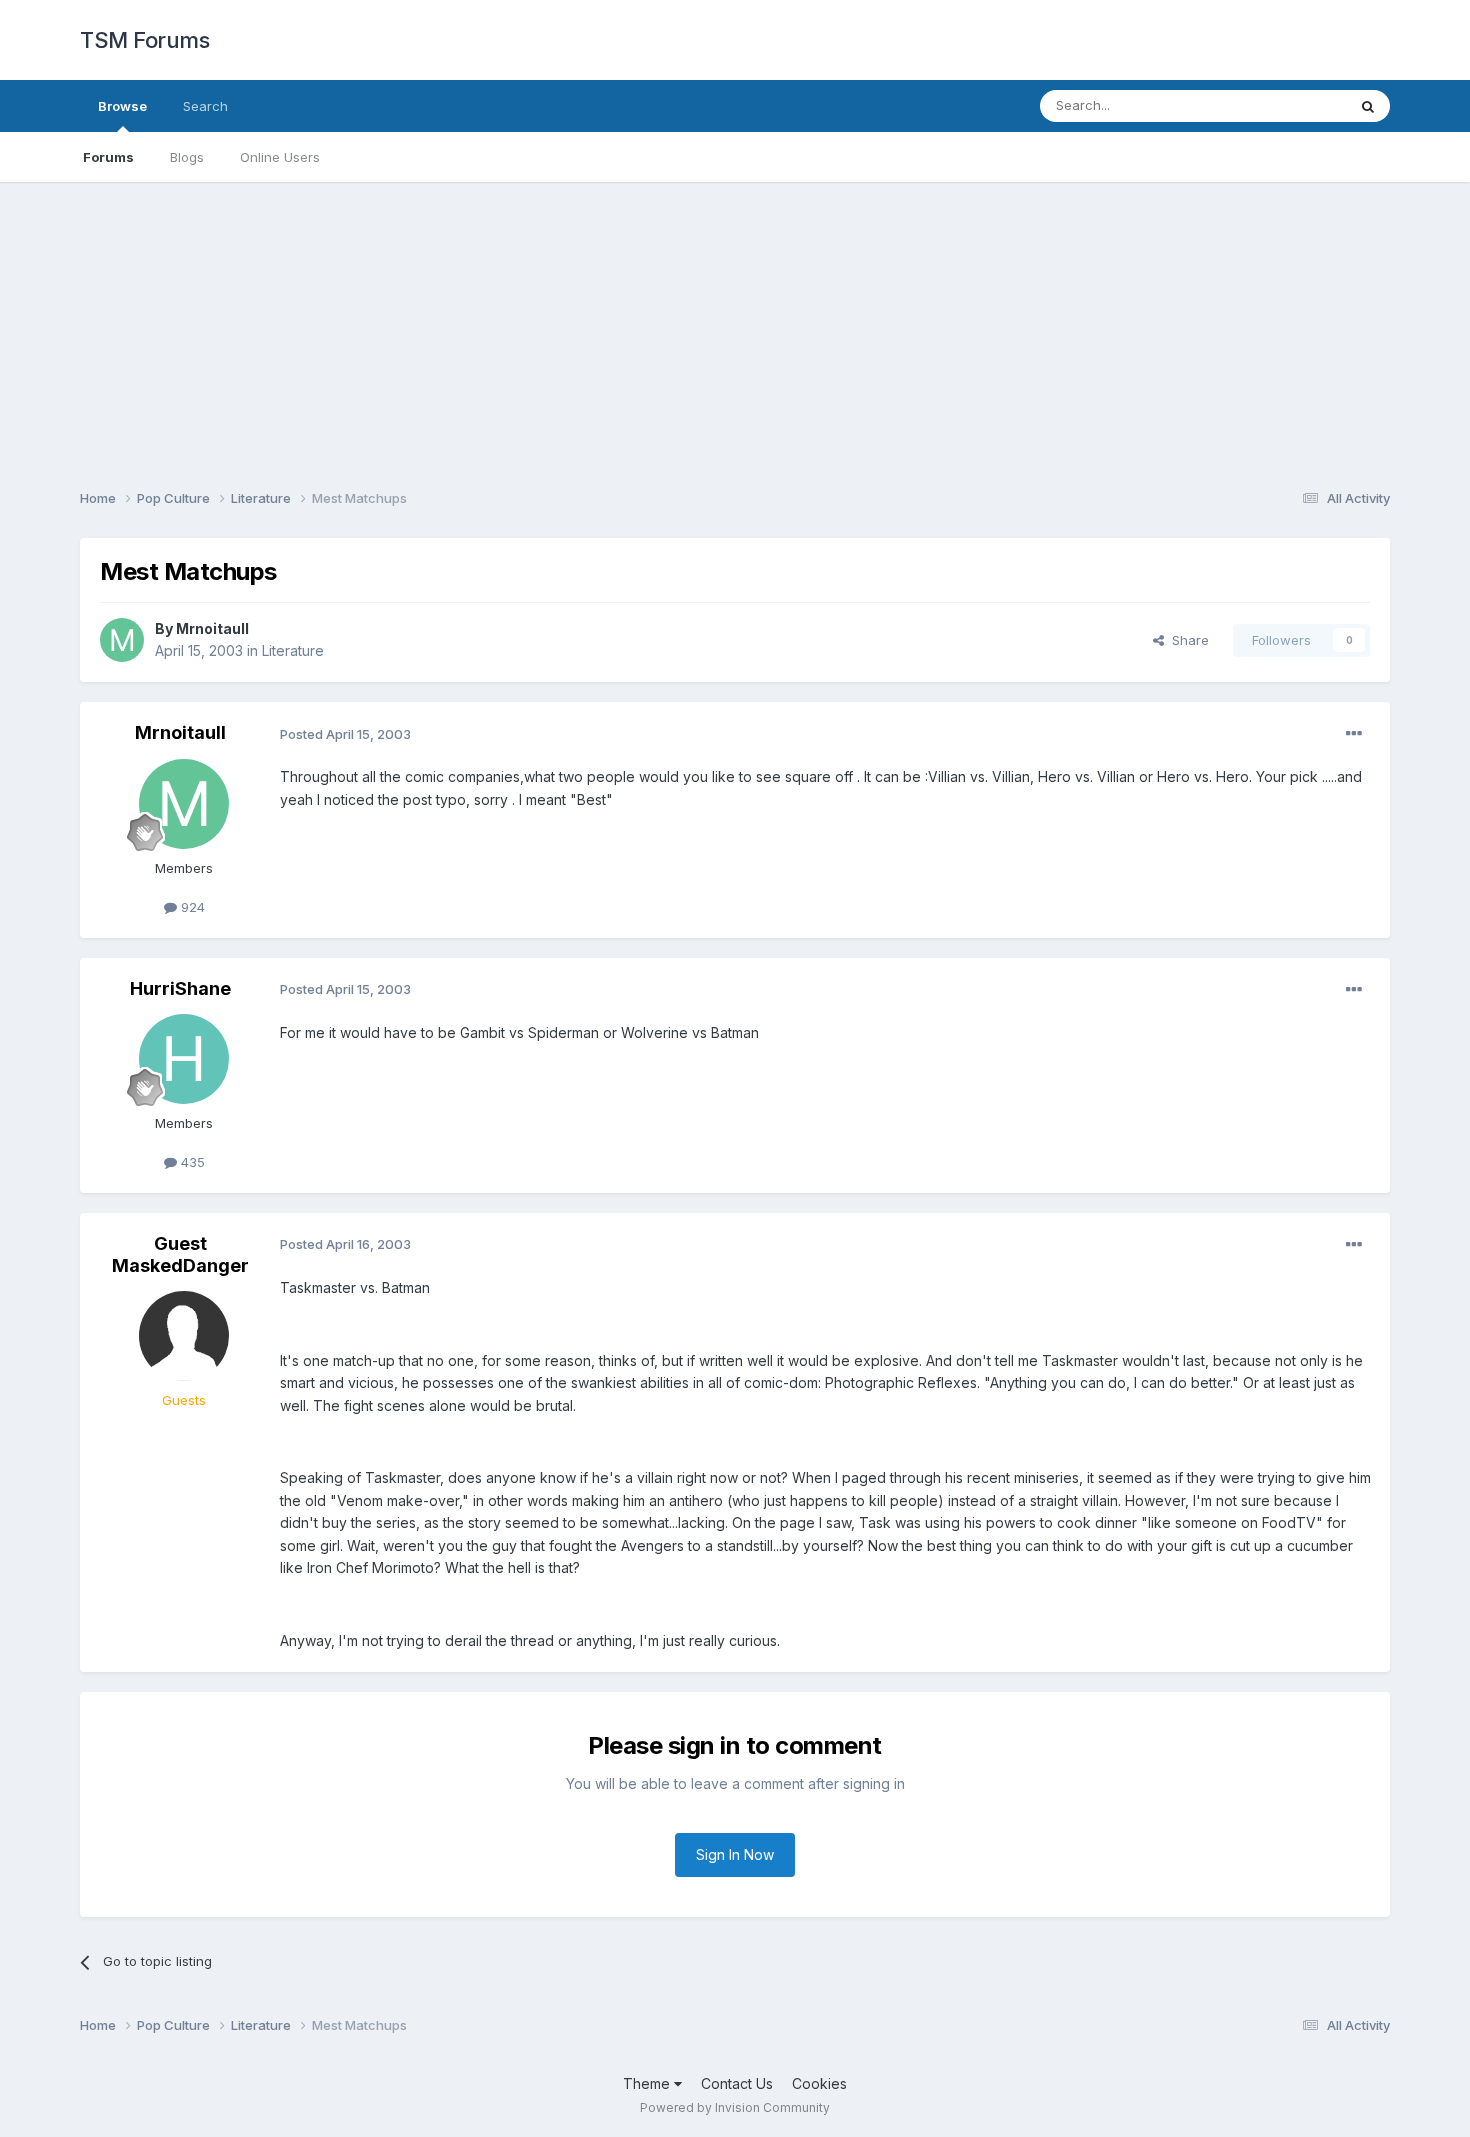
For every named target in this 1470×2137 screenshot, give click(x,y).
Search (205, 106)
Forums (108, 157)
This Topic (1287, 105)
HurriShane (180, 988)
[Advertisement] (735, 322)
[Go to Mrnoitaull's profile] (122, 640)
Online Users (280, 157)
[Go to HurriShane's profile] (184, 1059)
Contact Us (737, 2083)
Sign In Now (735, 1854)
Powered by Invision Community (735, 2107)
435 (191, 1162)
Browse (122, 106)
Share (1186, 640)
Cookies (819, 2083)
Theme (648, 2083)
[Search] (1368, 106)
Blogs (187, 157)
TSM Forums (144, 40)
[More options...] (1354, 734)
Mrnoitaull (212, 628)
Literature (293, 650)
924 (191, 907)
